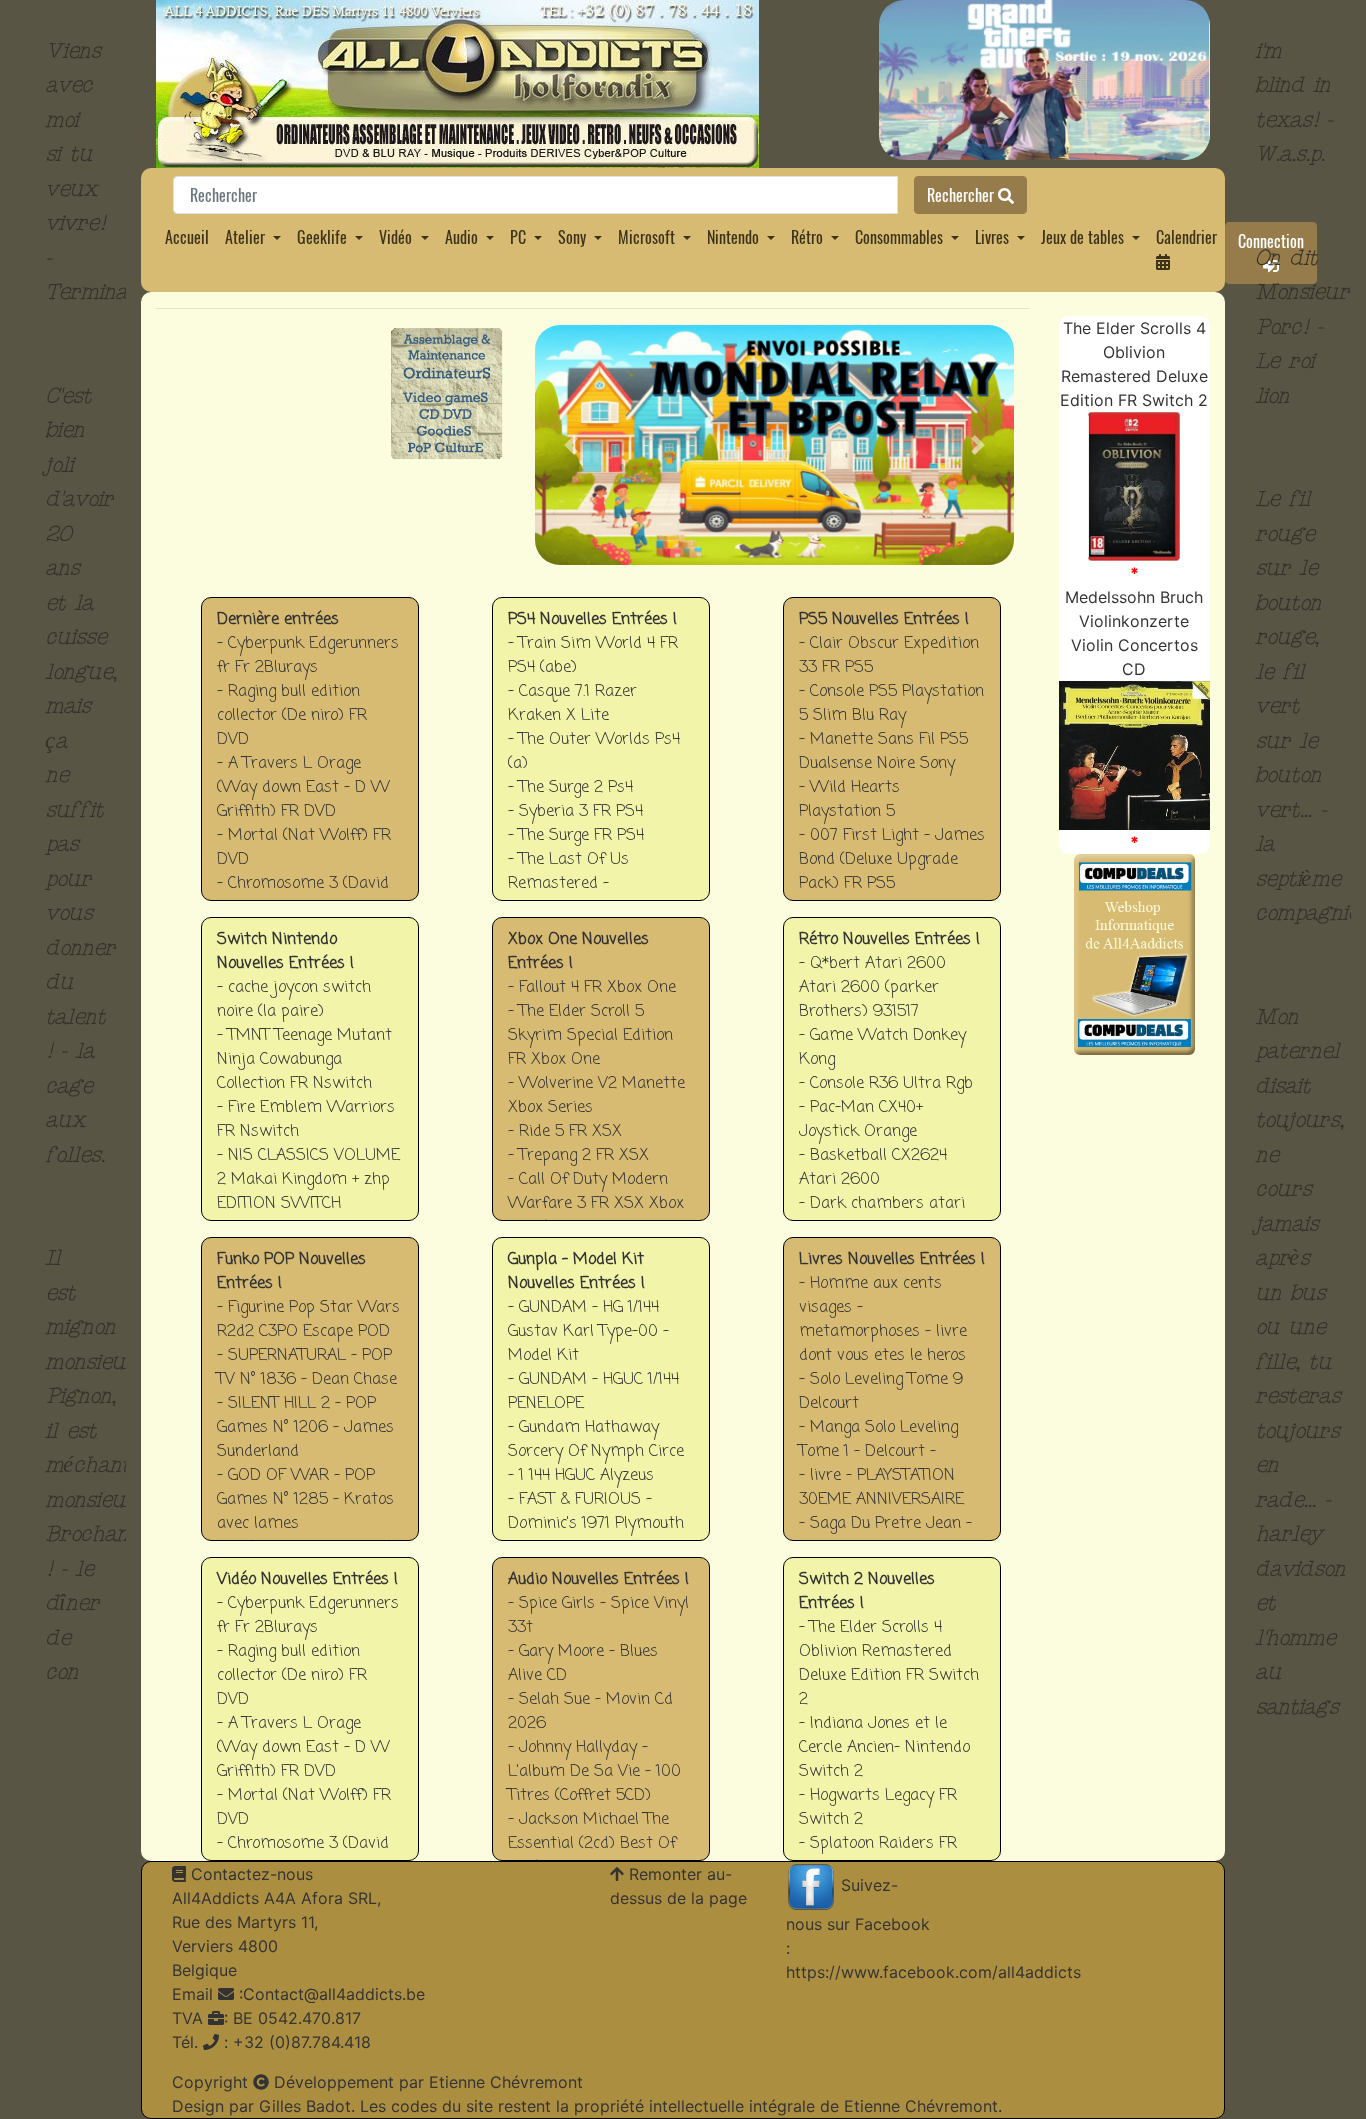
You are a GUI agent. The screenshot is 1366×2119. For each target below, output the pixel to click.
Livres (992, 237)
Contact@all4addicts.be (334, 1994)
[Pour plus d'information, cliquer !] (1134, 485)
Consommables (899, 237)
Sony (572, 237)
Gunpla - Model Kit (601, 1403)
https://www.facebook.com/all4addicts (933, 1972)
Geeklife (322, 237)
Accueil (187, 237)
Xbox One (609, 1068)
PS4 (611, 748)
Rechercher (962, 195)
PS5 (901, 748)
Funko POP (310, 1403)
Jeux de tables (1082, 237)
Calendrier (1186, 237)
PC (518, 237)
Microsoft (646, 237)
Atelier (245, 237)
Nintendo (733, 237)
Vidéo (395, 237)
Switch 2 (892, 1723)
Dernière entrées (310, 763)
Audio (461, 237)
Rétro (807, 237)
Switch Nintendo (309, 1083)
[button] (571, 445)
